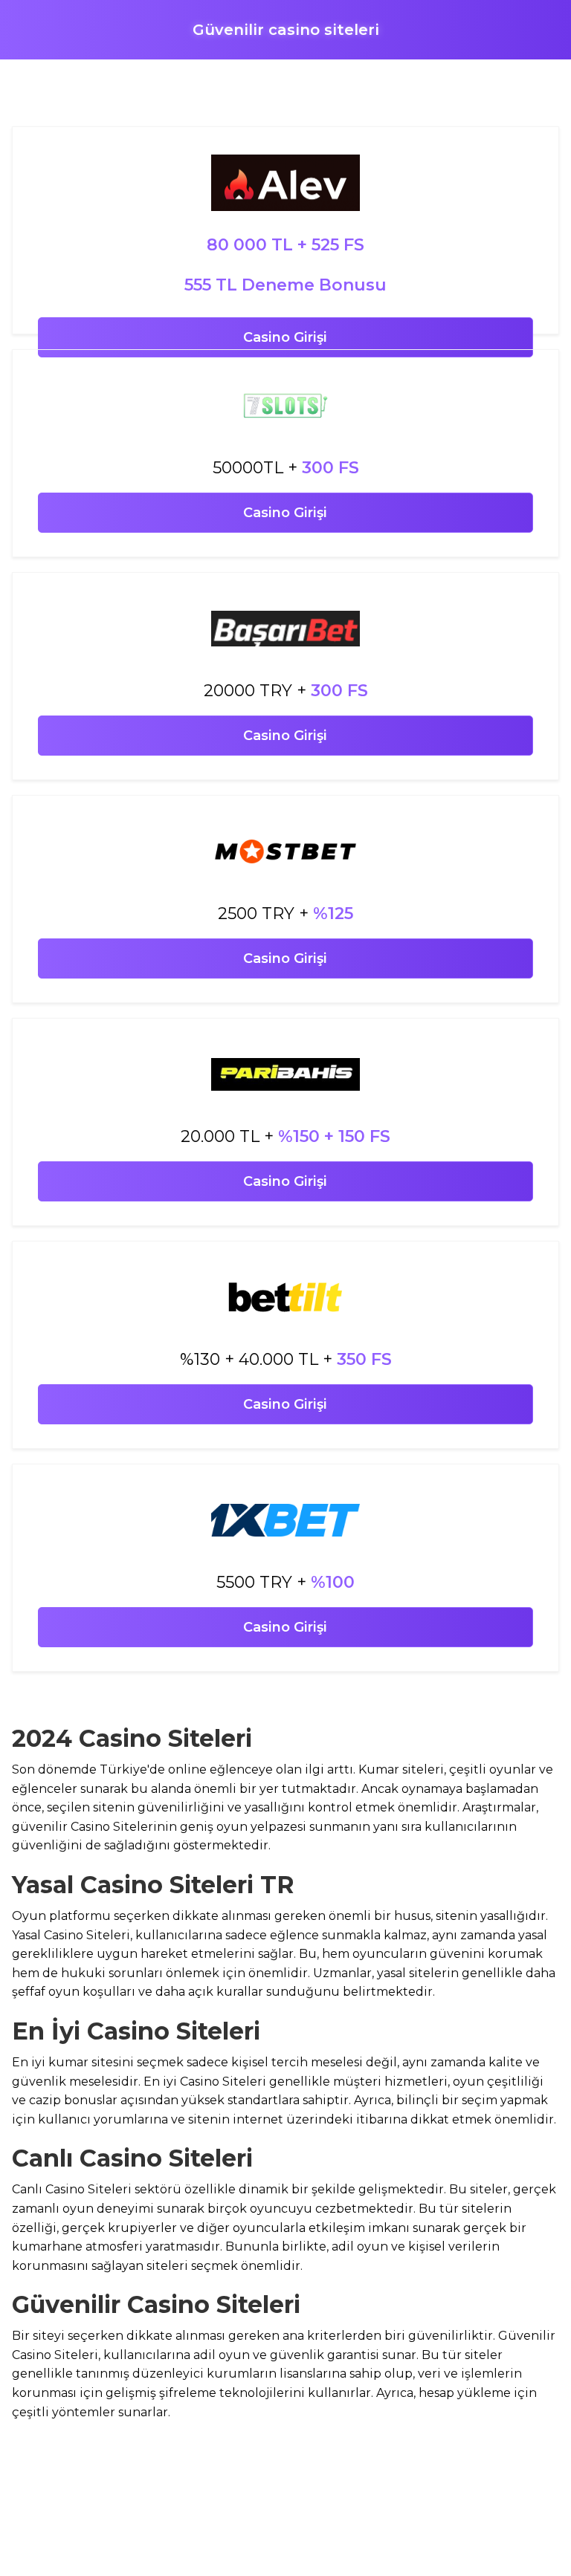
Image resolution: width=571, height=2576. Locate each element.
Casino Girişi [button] (285, 337)
